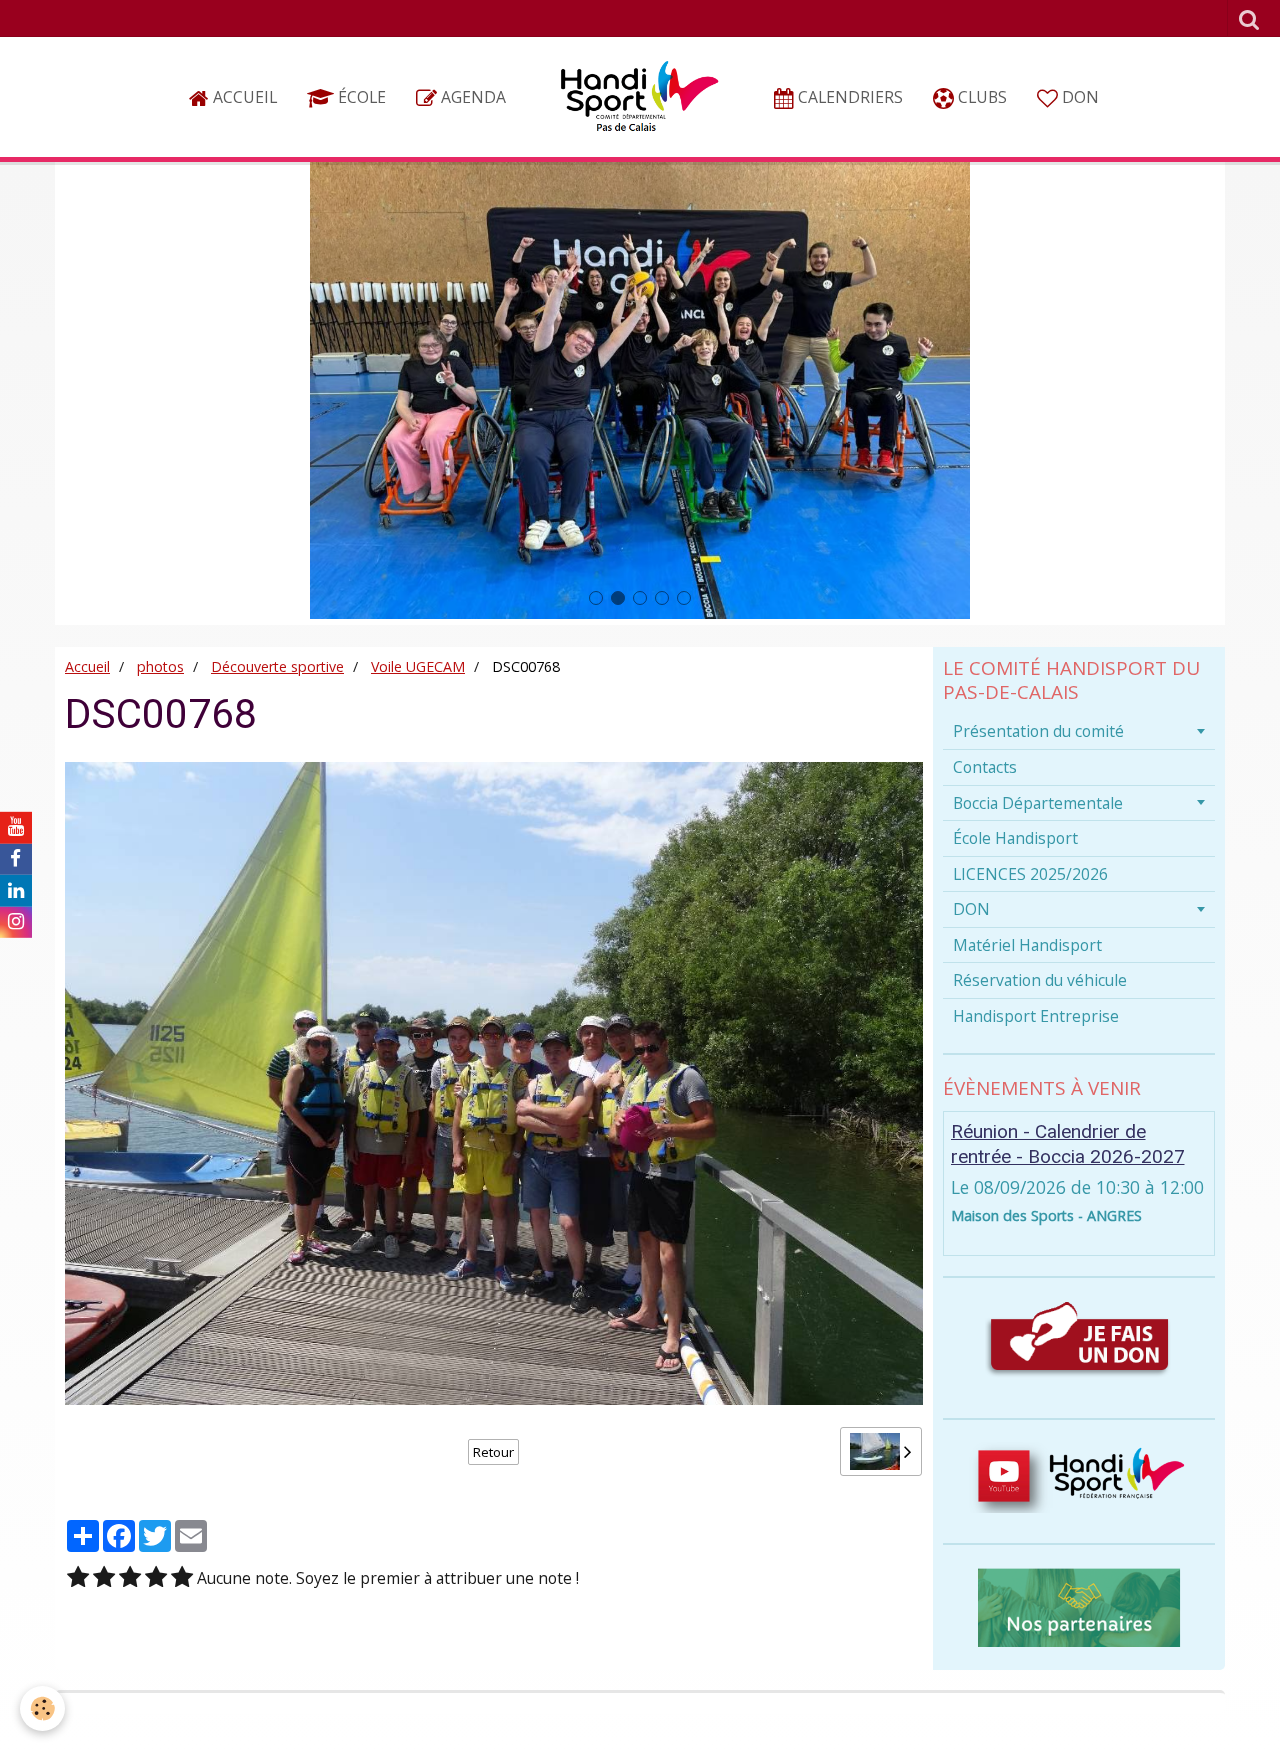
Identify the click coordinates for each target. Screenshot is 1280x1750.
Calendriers (848, 97)
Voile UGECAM (418, 666)
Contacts (985, 767)
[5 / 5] (182, 1578)
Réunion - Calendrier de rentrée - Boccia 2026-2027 (1068, 1144)
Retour (493, 1452)
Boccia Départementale (1038, 803)
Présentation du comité (1038, 731)
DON (1078, 97)
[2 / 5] (104, 1578)
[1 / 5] (78, 1578)
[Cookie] (42, 1708)
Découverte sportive (277, 666)
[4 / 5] (156, 1578)
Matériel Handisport (1027, 945)
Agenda (471, 97)
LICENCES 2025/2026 (1030, 874)
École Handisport (1015, 838)
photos (160, 666)
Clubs (980, 97)
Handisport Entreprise (1036, 1016)
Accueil (243, 97)
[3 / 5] (130, 1578)
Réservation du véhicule (1040, 980)
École (360, 97)
